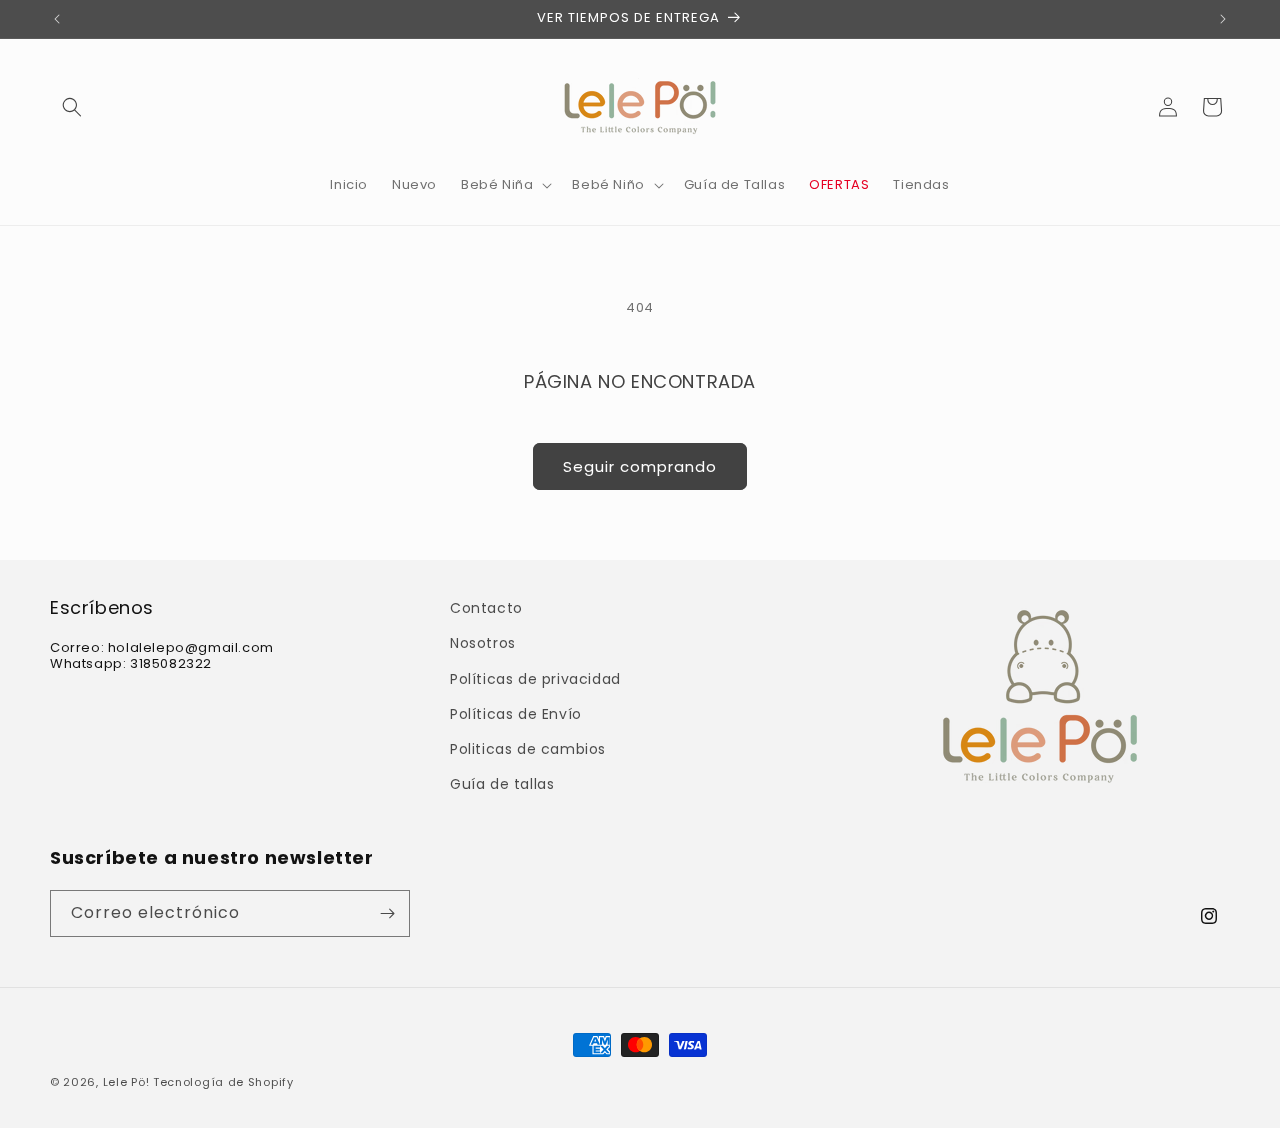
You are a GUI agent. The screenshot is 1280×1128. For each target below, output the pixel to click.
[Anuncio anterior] (57, 19)
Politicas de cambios (528, 749)
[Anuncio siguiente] (1223, 19)
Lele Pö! (126, 1082)
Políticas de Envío (516, 714)
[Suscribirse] (387, 913)
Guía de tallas (502, 784)
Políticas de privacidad (535, 679)
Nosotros (483, 643)
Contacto (486, 608)
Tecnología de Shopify (223, 1082)
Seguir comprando (640, 466)
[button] (72, 107)
